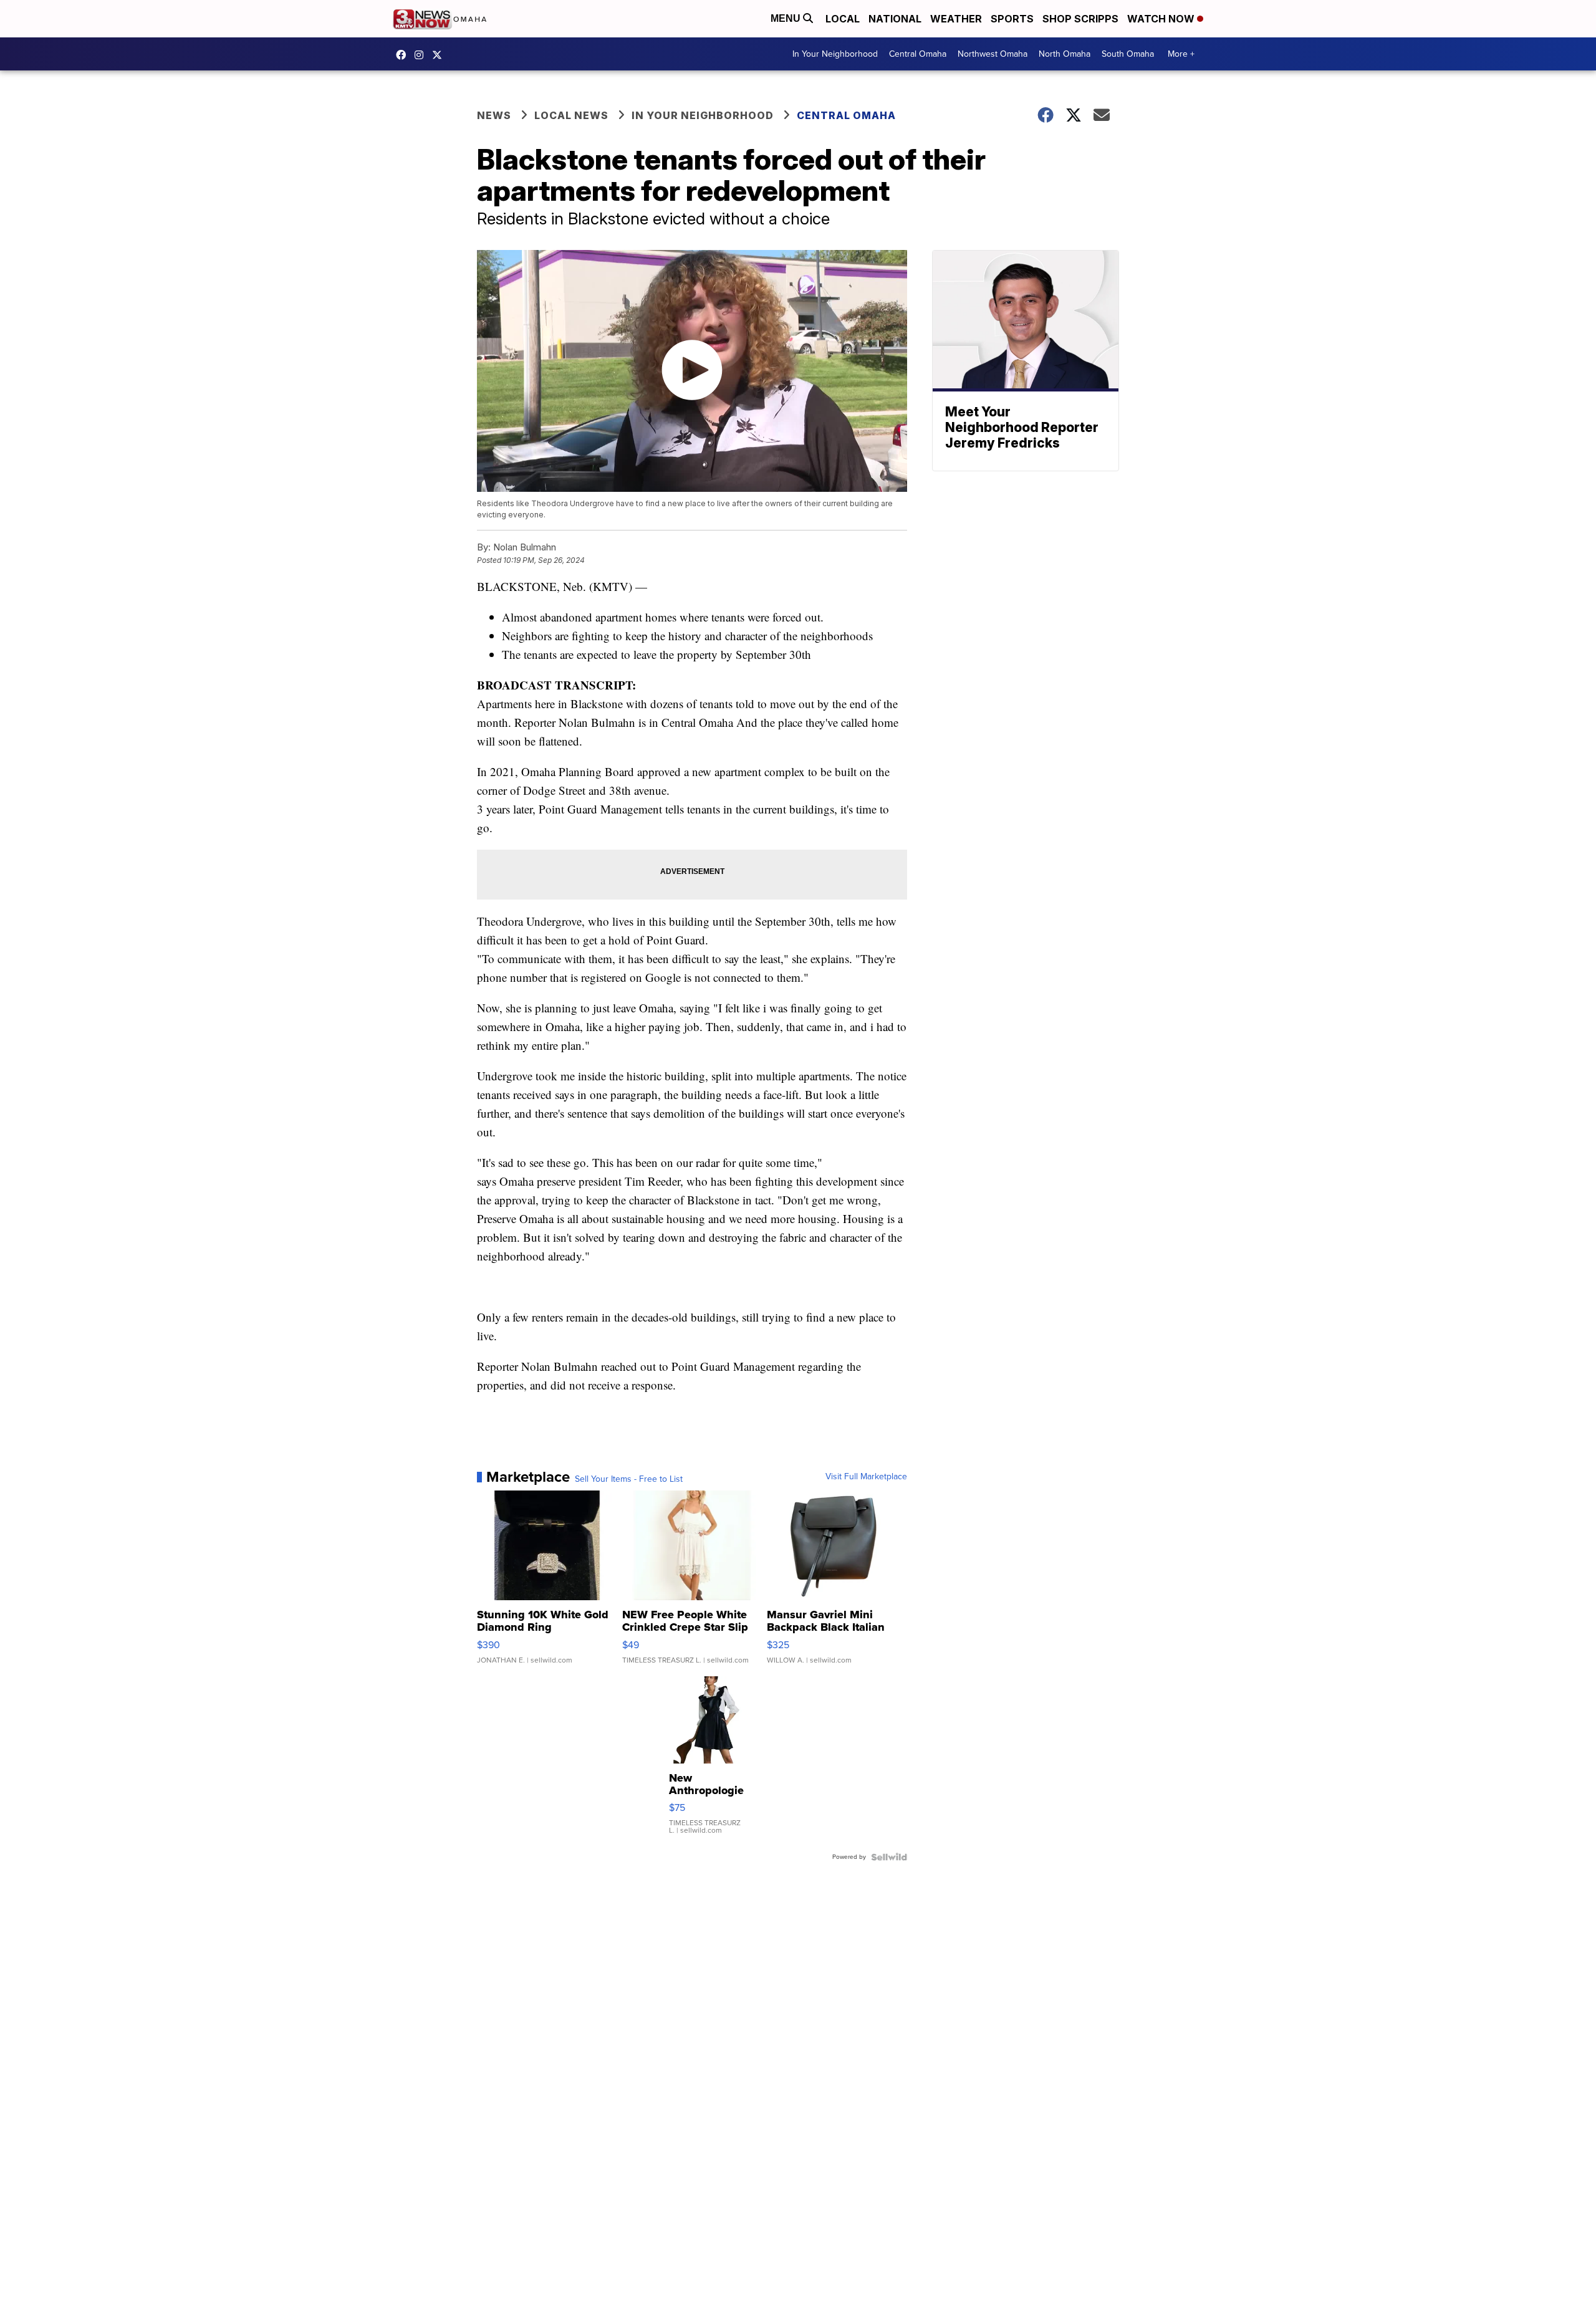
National (895, 19)
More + (1181, 54)
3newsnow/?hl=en (422, 55)
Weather (956, 19)
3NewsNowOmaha (440, 55)
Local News (571, 115)
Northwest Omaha (993, 54)
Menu (787, 18)
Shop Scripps (1080, 19)
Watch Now (1162, 19)
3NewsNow (404, 55)
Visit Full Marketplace (866, 1477)
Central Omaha (918, 54)
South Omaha (1128, 54)
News (494, 115)
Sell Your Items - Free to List (629, 1479)
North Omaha (1065, 54)
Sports (1012, 19)
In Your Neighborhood (835, 54)
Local (843, 19)
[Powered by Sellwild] (889, 1857)
